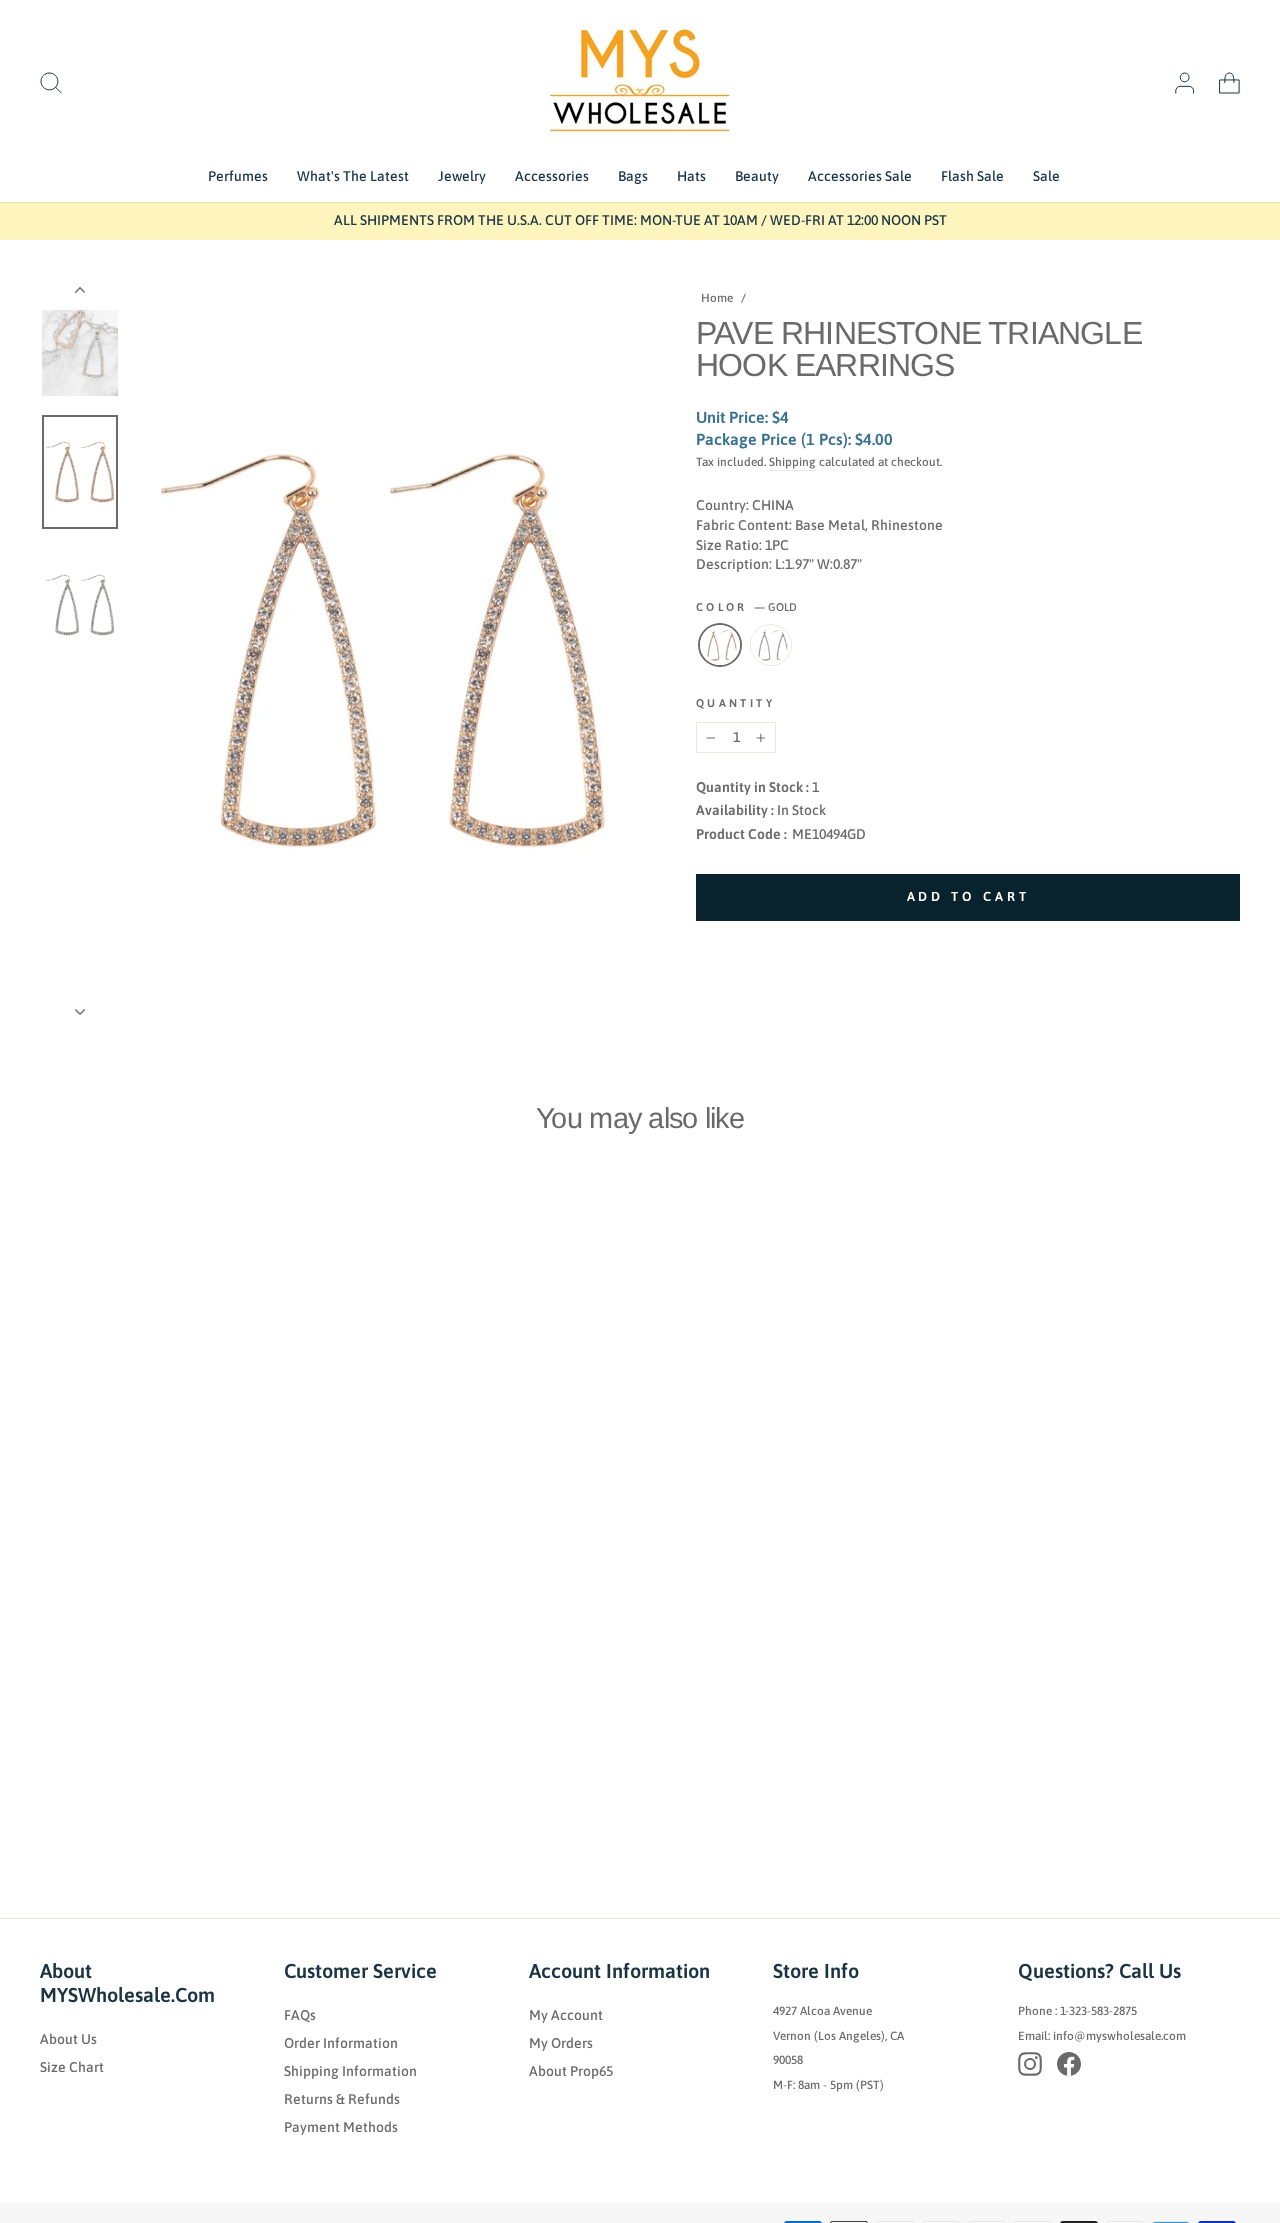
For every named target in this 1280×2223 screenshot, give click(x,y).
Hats (691, 176)
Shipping (792, 462)
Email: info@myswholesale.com (1102, 2036)
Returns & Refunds (342, 2099)
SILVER (771, 645)
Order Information (341, 2043)
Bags (633, 176)
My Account (566, 2015)
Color (746, 607)
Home (717, 298)
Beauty (757, 176)
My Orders (561, 2043)
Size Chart (72, 2067)
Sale (1046, 176)
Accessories (552, 176)
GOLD (720, 645)
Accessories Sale (860, 176)
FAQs (300, 2015)
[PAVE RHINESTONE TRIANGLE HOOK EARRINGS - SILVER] (75, 1754)
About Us (68, 2039)
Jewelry (462, 176)
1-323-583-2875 (1098, 2011)
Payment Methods (341, 2127)
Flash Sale (972, 176)
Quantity (735, 703)
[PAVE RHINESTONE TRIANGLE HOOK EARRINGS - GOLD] (48, 1754)
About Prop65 (571, 2071)
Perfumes (238, 176)
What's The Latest (353, 176)
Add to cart (115, 1711)
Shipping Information (350, 2071)
